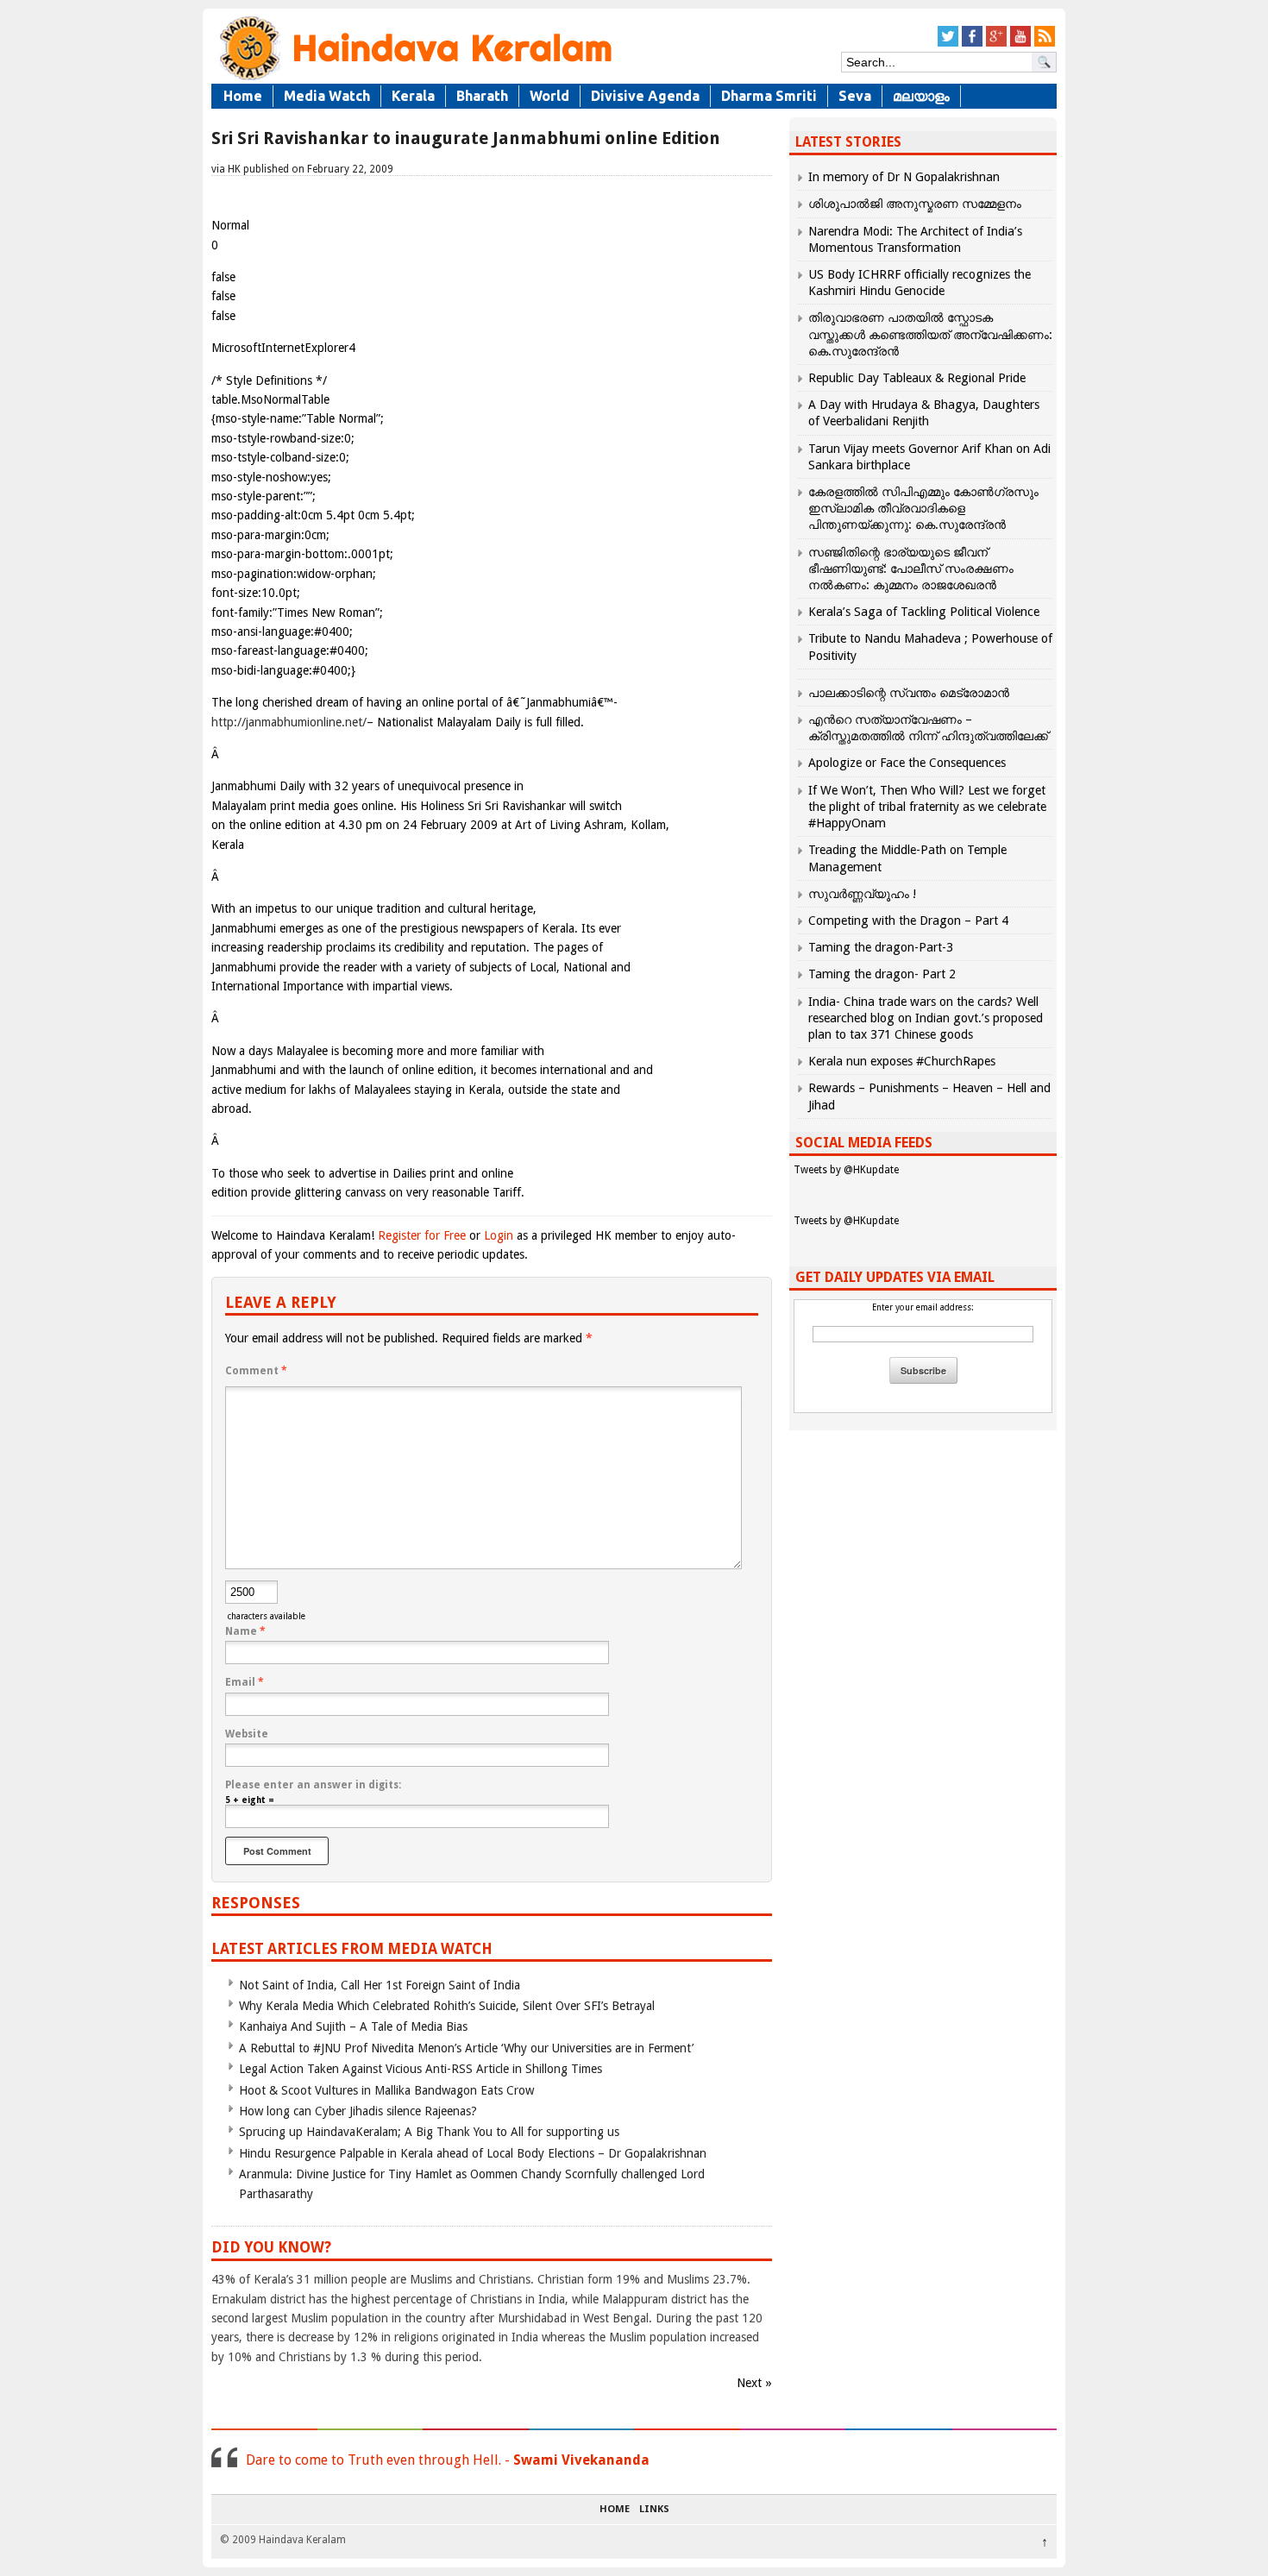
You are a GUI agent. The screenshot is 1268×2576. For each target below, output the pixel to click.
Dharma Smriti (769, 96)
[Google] (996, 44)
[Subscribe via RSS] (1045, 44)
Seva (855, 96)
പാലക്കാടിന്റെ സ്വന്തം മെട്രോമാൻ (909, 693)
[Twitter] (948, 44)
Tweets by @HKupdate (846, 1170)
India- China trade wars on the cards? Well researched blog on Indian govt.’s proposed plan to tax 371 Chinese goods (926, 1018)
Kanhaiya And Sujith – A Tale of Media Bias (353, 2026)
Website (247, 1734)
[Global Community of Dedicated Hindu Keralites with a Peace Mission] (414, 79)
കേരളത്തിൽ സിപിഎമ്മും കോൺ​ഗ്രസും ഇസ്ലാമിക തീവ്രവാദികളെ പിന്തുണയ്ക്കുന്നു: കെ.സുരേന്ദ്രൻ (923, 508)
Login (499, 1235)
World (549, 96)
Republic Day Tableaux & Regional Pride (917, 378)
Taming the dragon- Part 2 (882, 974)
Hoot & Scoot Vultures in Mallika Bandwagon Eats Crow (386, 2090)
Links (654, 2510)
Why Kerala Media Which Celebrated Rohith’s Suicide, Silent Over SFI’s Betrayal (447, 2006)
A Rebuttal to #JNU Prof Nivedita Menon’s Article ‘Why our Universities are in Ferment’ (466, 2048)
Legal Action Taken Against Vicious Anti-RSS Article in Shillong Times (421, 2069)
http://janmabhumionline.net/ (289, 722)
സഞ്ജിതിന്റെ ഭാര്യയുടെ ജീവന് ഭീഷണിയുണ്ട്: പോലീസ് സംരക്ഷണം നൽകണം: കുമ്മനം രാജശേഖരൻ (911, 569)
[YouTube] (1020, 44)
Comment (256, 1371)
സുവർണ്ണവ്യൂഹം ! (862, 894)
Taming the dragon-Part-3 (881, 947)
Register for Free (422, 1235)
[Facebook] (972, 44)
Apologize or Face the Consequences (907, 763)
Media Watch (327, 96)
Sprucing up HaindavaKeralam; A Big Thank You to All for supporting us (429, 2132)
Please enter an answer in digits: (313, 1785)
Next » (754, 2383)
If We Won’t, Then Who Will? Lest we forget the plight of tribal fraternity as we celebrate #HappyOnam (927, 807)
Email (245, 1682)
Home (243, 96)
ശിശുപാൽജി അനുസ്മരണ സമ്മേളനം (915, 204)
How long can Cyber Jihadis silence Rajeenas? (358, 2111)
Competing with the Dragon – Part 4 (908, 920)
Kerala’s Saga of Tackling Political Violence (924, 612)
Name (245, 1631)
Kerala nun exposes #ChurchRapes (902, 1061)
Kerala (413, 96)
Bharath (482, 96)
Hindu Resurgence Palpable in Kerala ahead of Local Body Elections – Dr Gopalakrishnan (473, 2153)
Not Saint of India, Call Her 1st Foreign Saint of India (380, 1985)
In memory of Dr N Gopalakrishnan (904, 177)
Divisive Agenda (645, 96)
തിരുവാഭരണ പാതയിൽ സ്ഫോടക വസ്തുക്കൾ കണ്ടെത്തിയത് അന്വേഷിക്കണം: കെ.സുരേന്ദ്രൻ (930, 334)
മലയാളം (921, 96)
